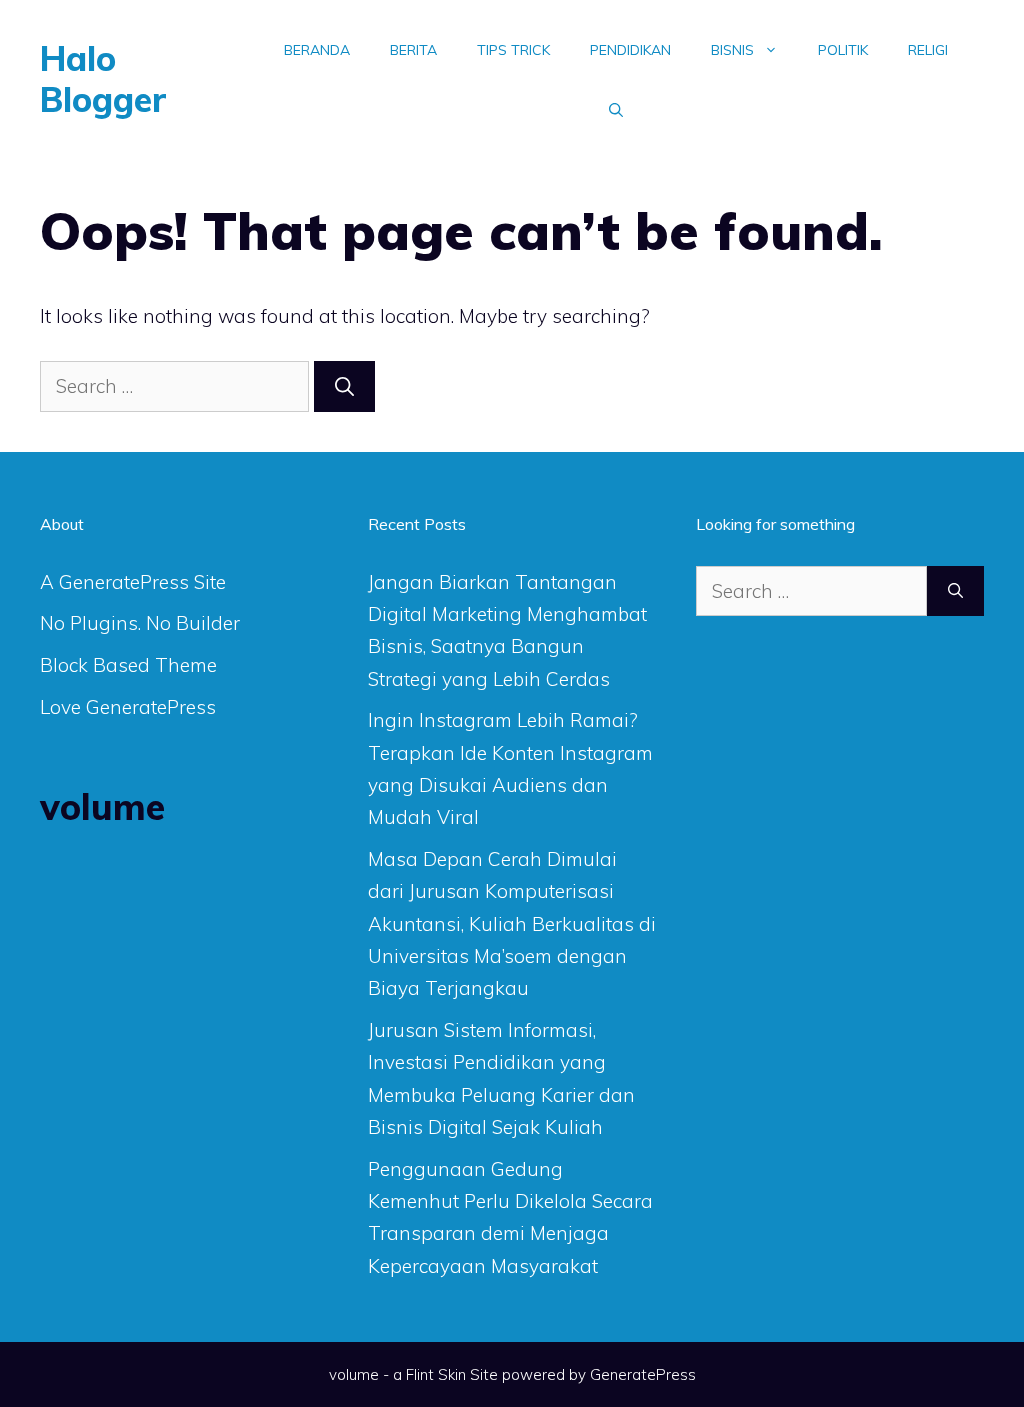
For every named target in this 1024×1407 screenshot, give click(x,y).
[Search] (344, 386)
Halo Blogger (103, 79)
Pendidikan (630, 50)
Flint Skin (436, 1374)
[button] (616, 110)
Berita (413, 50)
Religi (928, 50)
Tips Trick (513, 50)
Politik (843, 50)
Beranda (317, 50)
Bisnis (732, 50)
